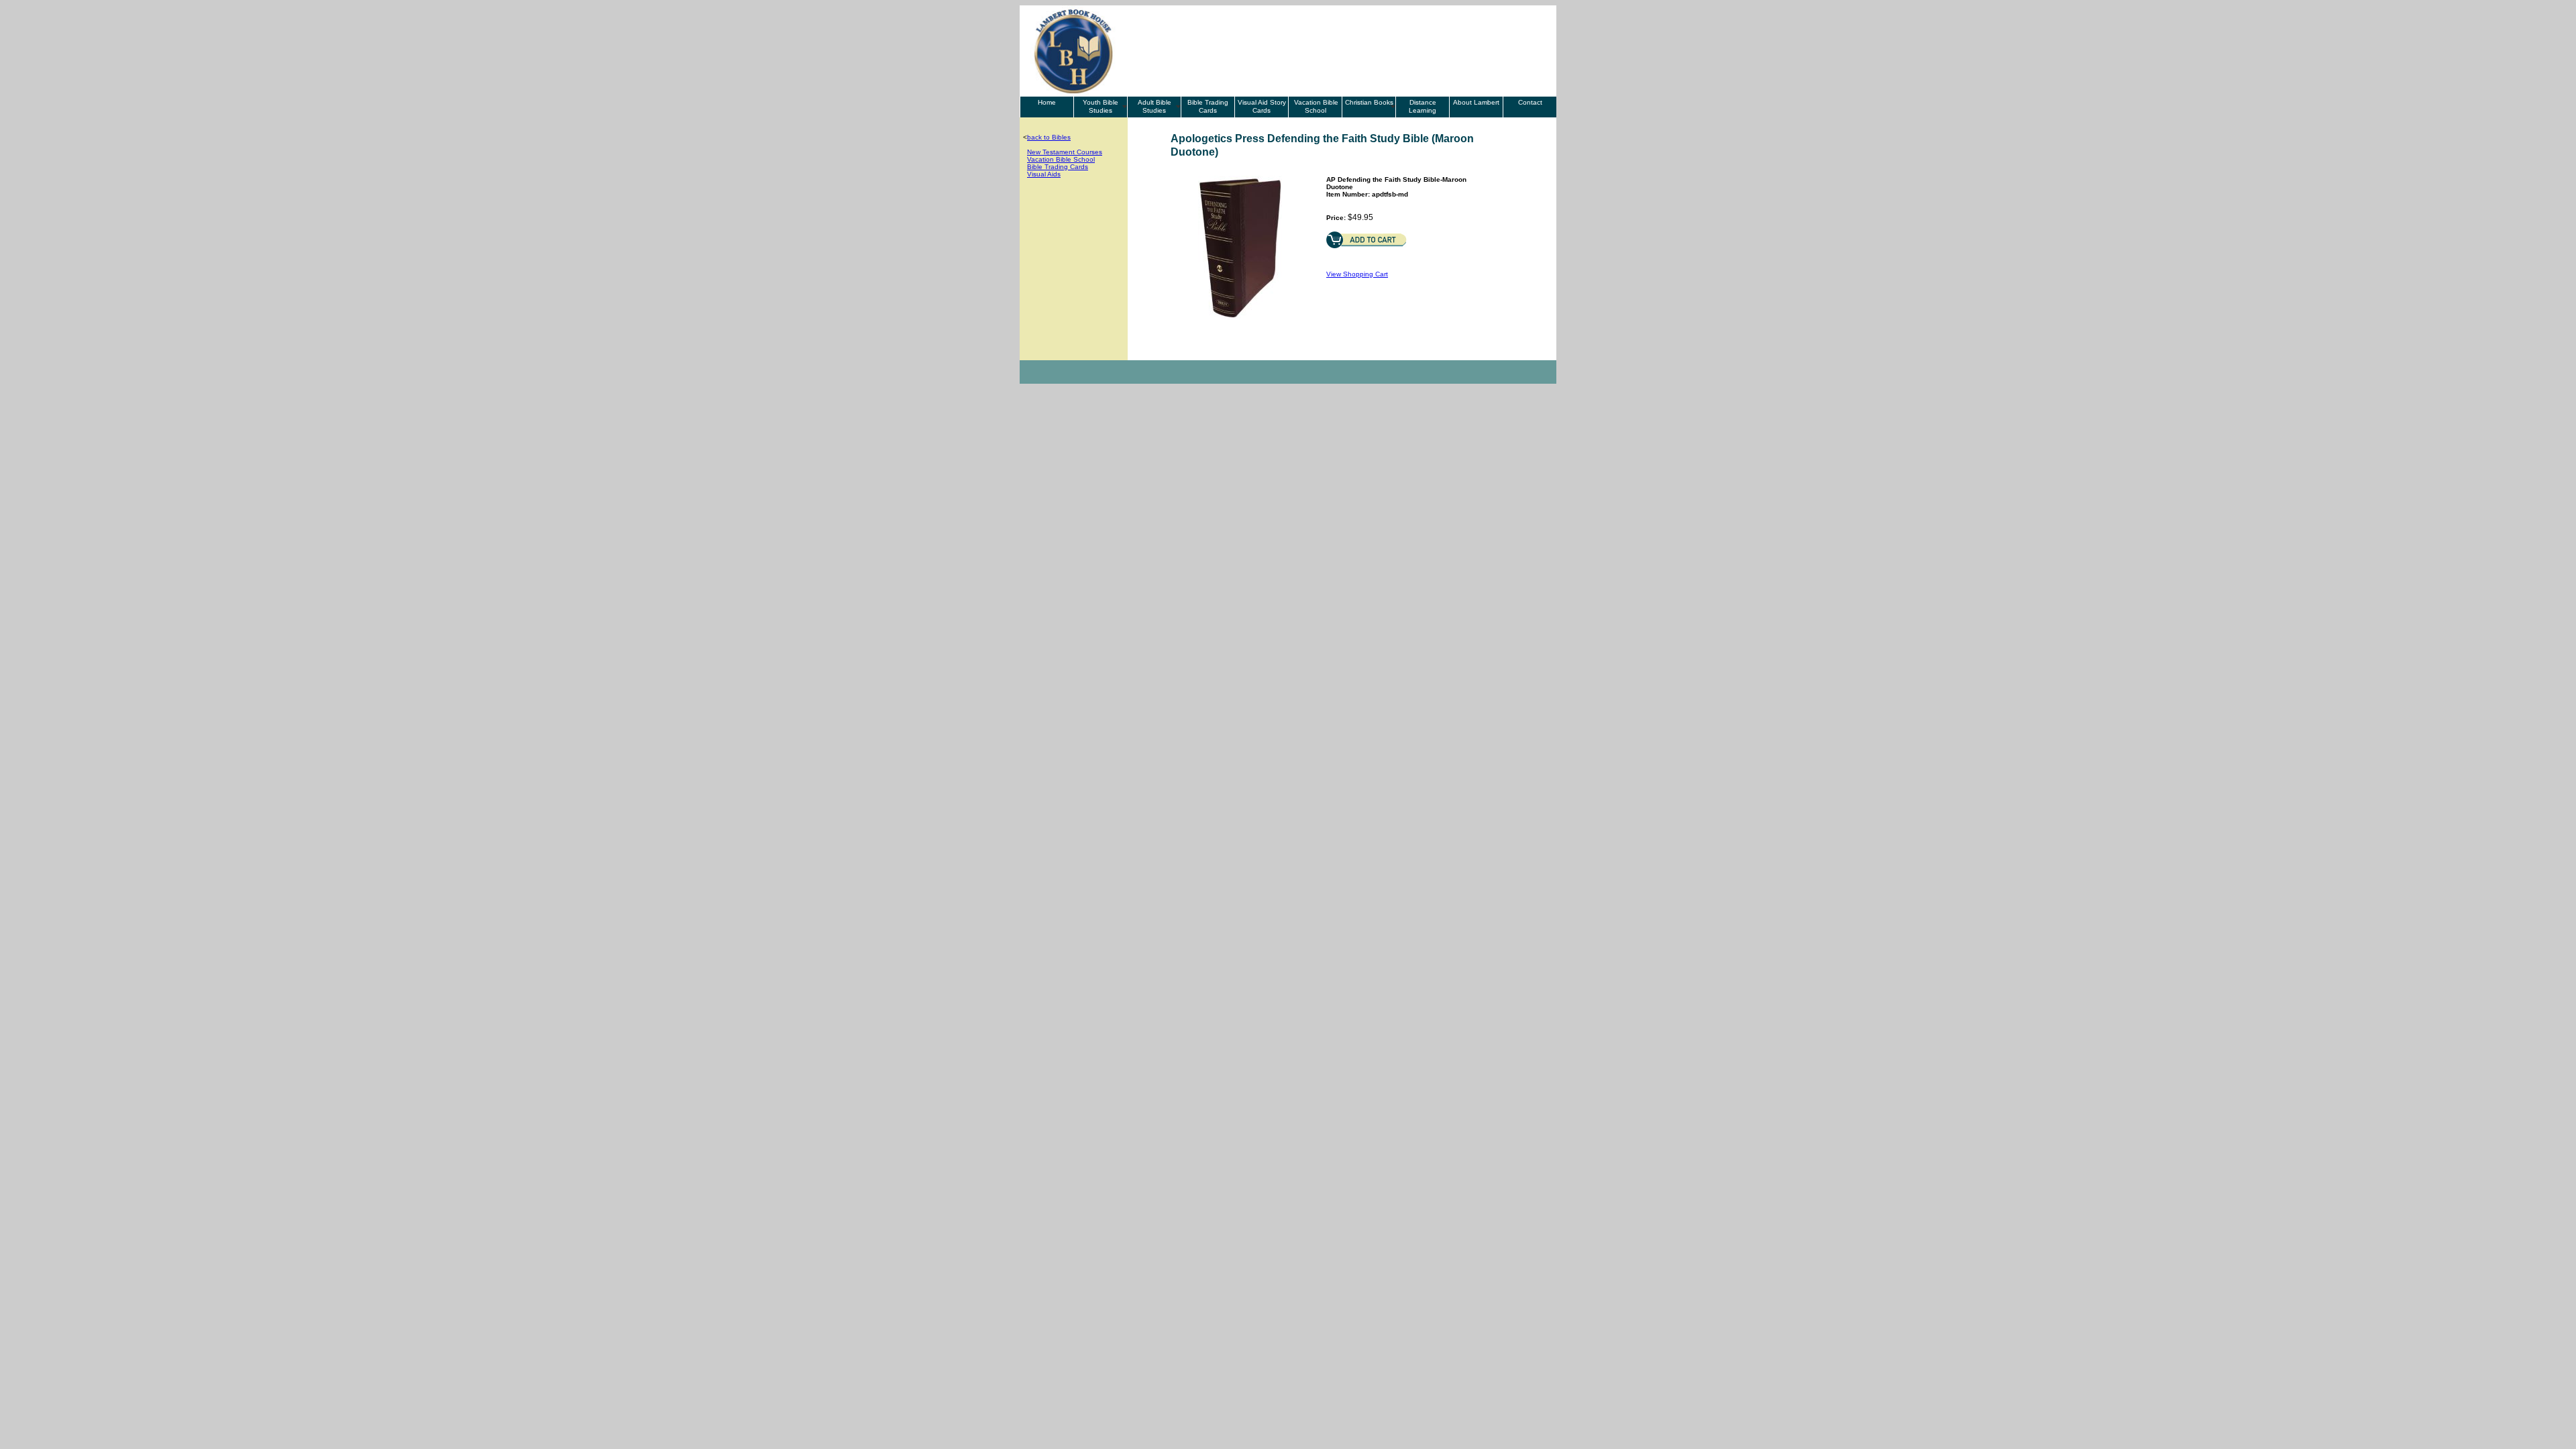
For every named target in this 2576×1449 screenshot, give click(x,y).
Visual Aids (1044, 174)
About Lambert (1476, 102)
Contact (1530, 102)
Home (1047, 102)
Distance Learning (1423, 106)
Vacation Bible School (1315, 106)
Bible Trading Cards (1208, 106)
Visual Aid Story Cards (1262, 106)
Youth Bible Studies (1101, 106)
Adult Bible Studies (1155, 106)
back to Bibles (1049, 137)
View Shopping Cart (1357, 274)
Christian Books (1369, 102)
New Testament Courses (1065, 152)
